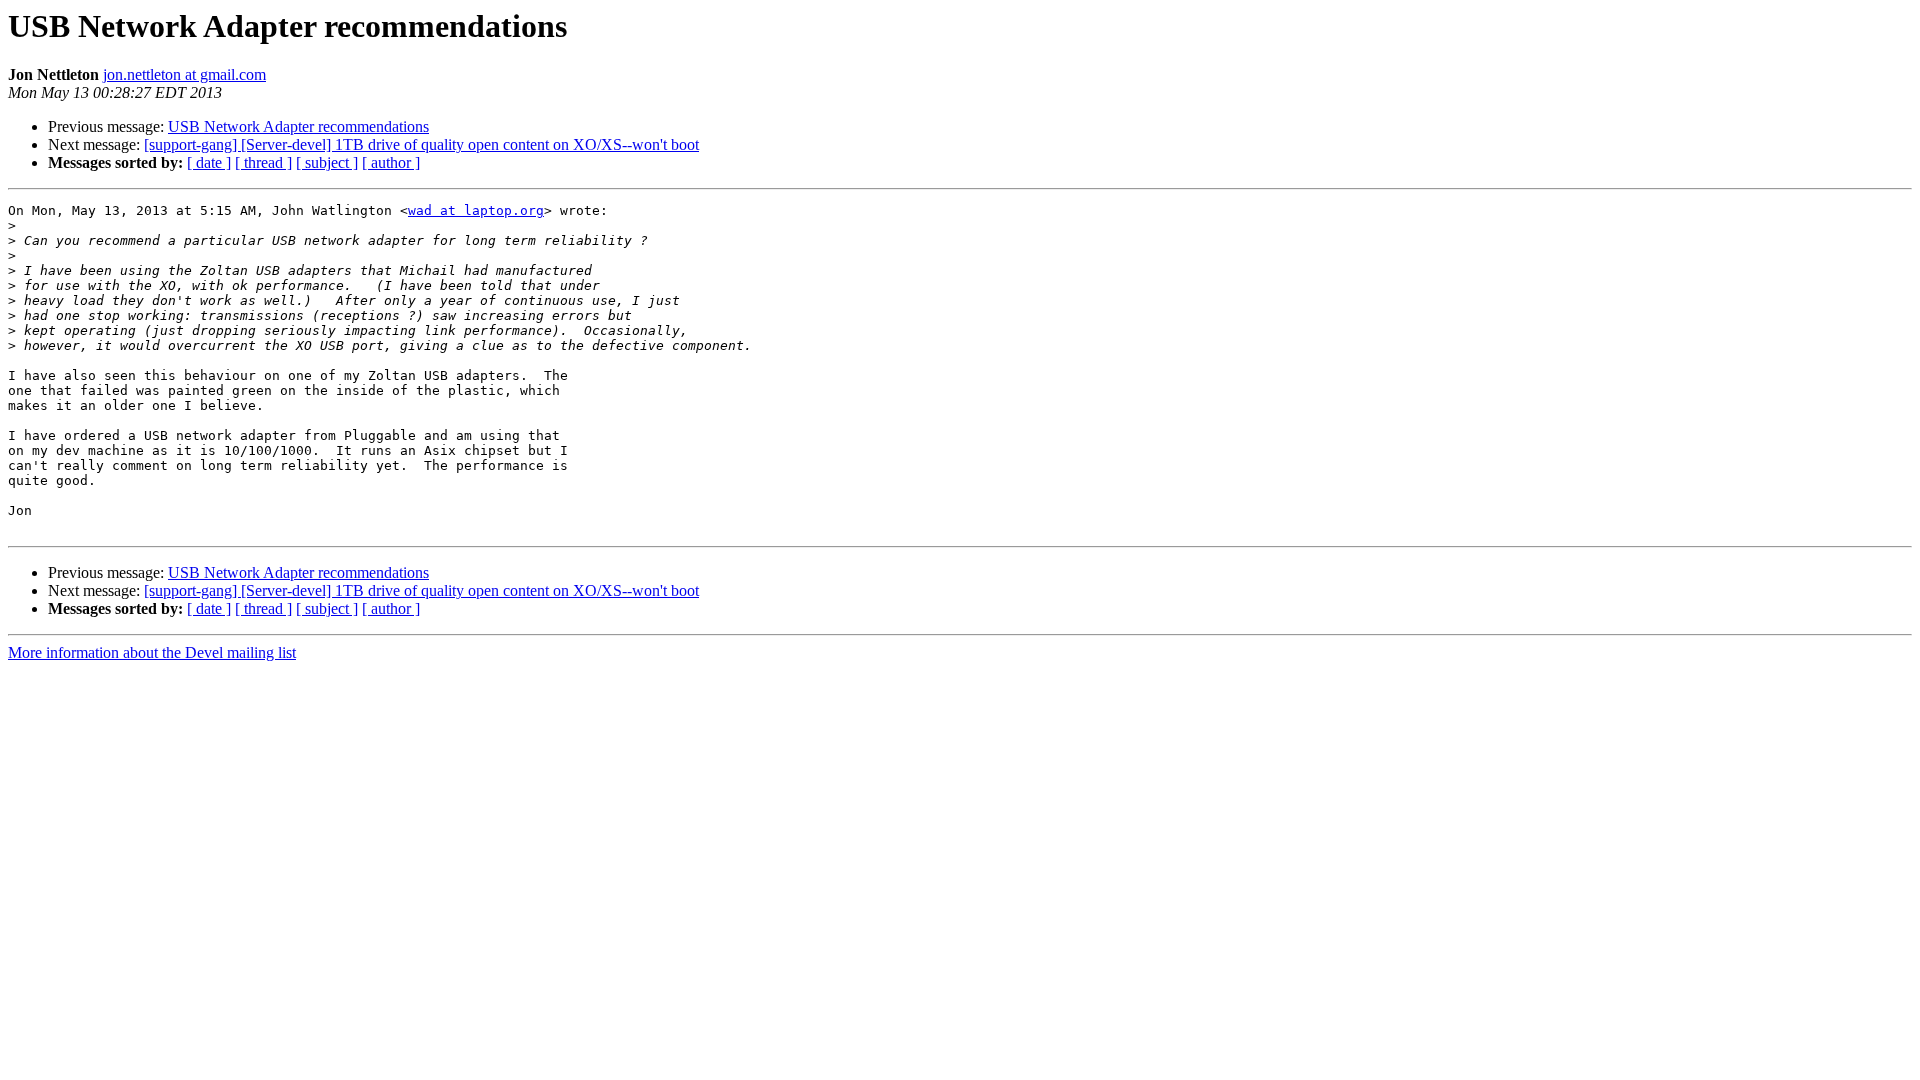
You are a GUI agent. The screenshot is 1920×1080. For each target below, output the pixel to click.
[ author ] (391, 162)
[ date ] (209, 162)
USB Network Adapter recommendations (298, 126)
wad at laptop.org (476, 210)
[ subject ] (327, 162)
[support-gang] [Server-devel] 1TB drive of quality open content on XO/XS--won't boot (421, 144)
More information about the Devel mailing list (152, 652)
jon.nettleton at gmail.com (184, 74)
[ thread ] (263, 162)
